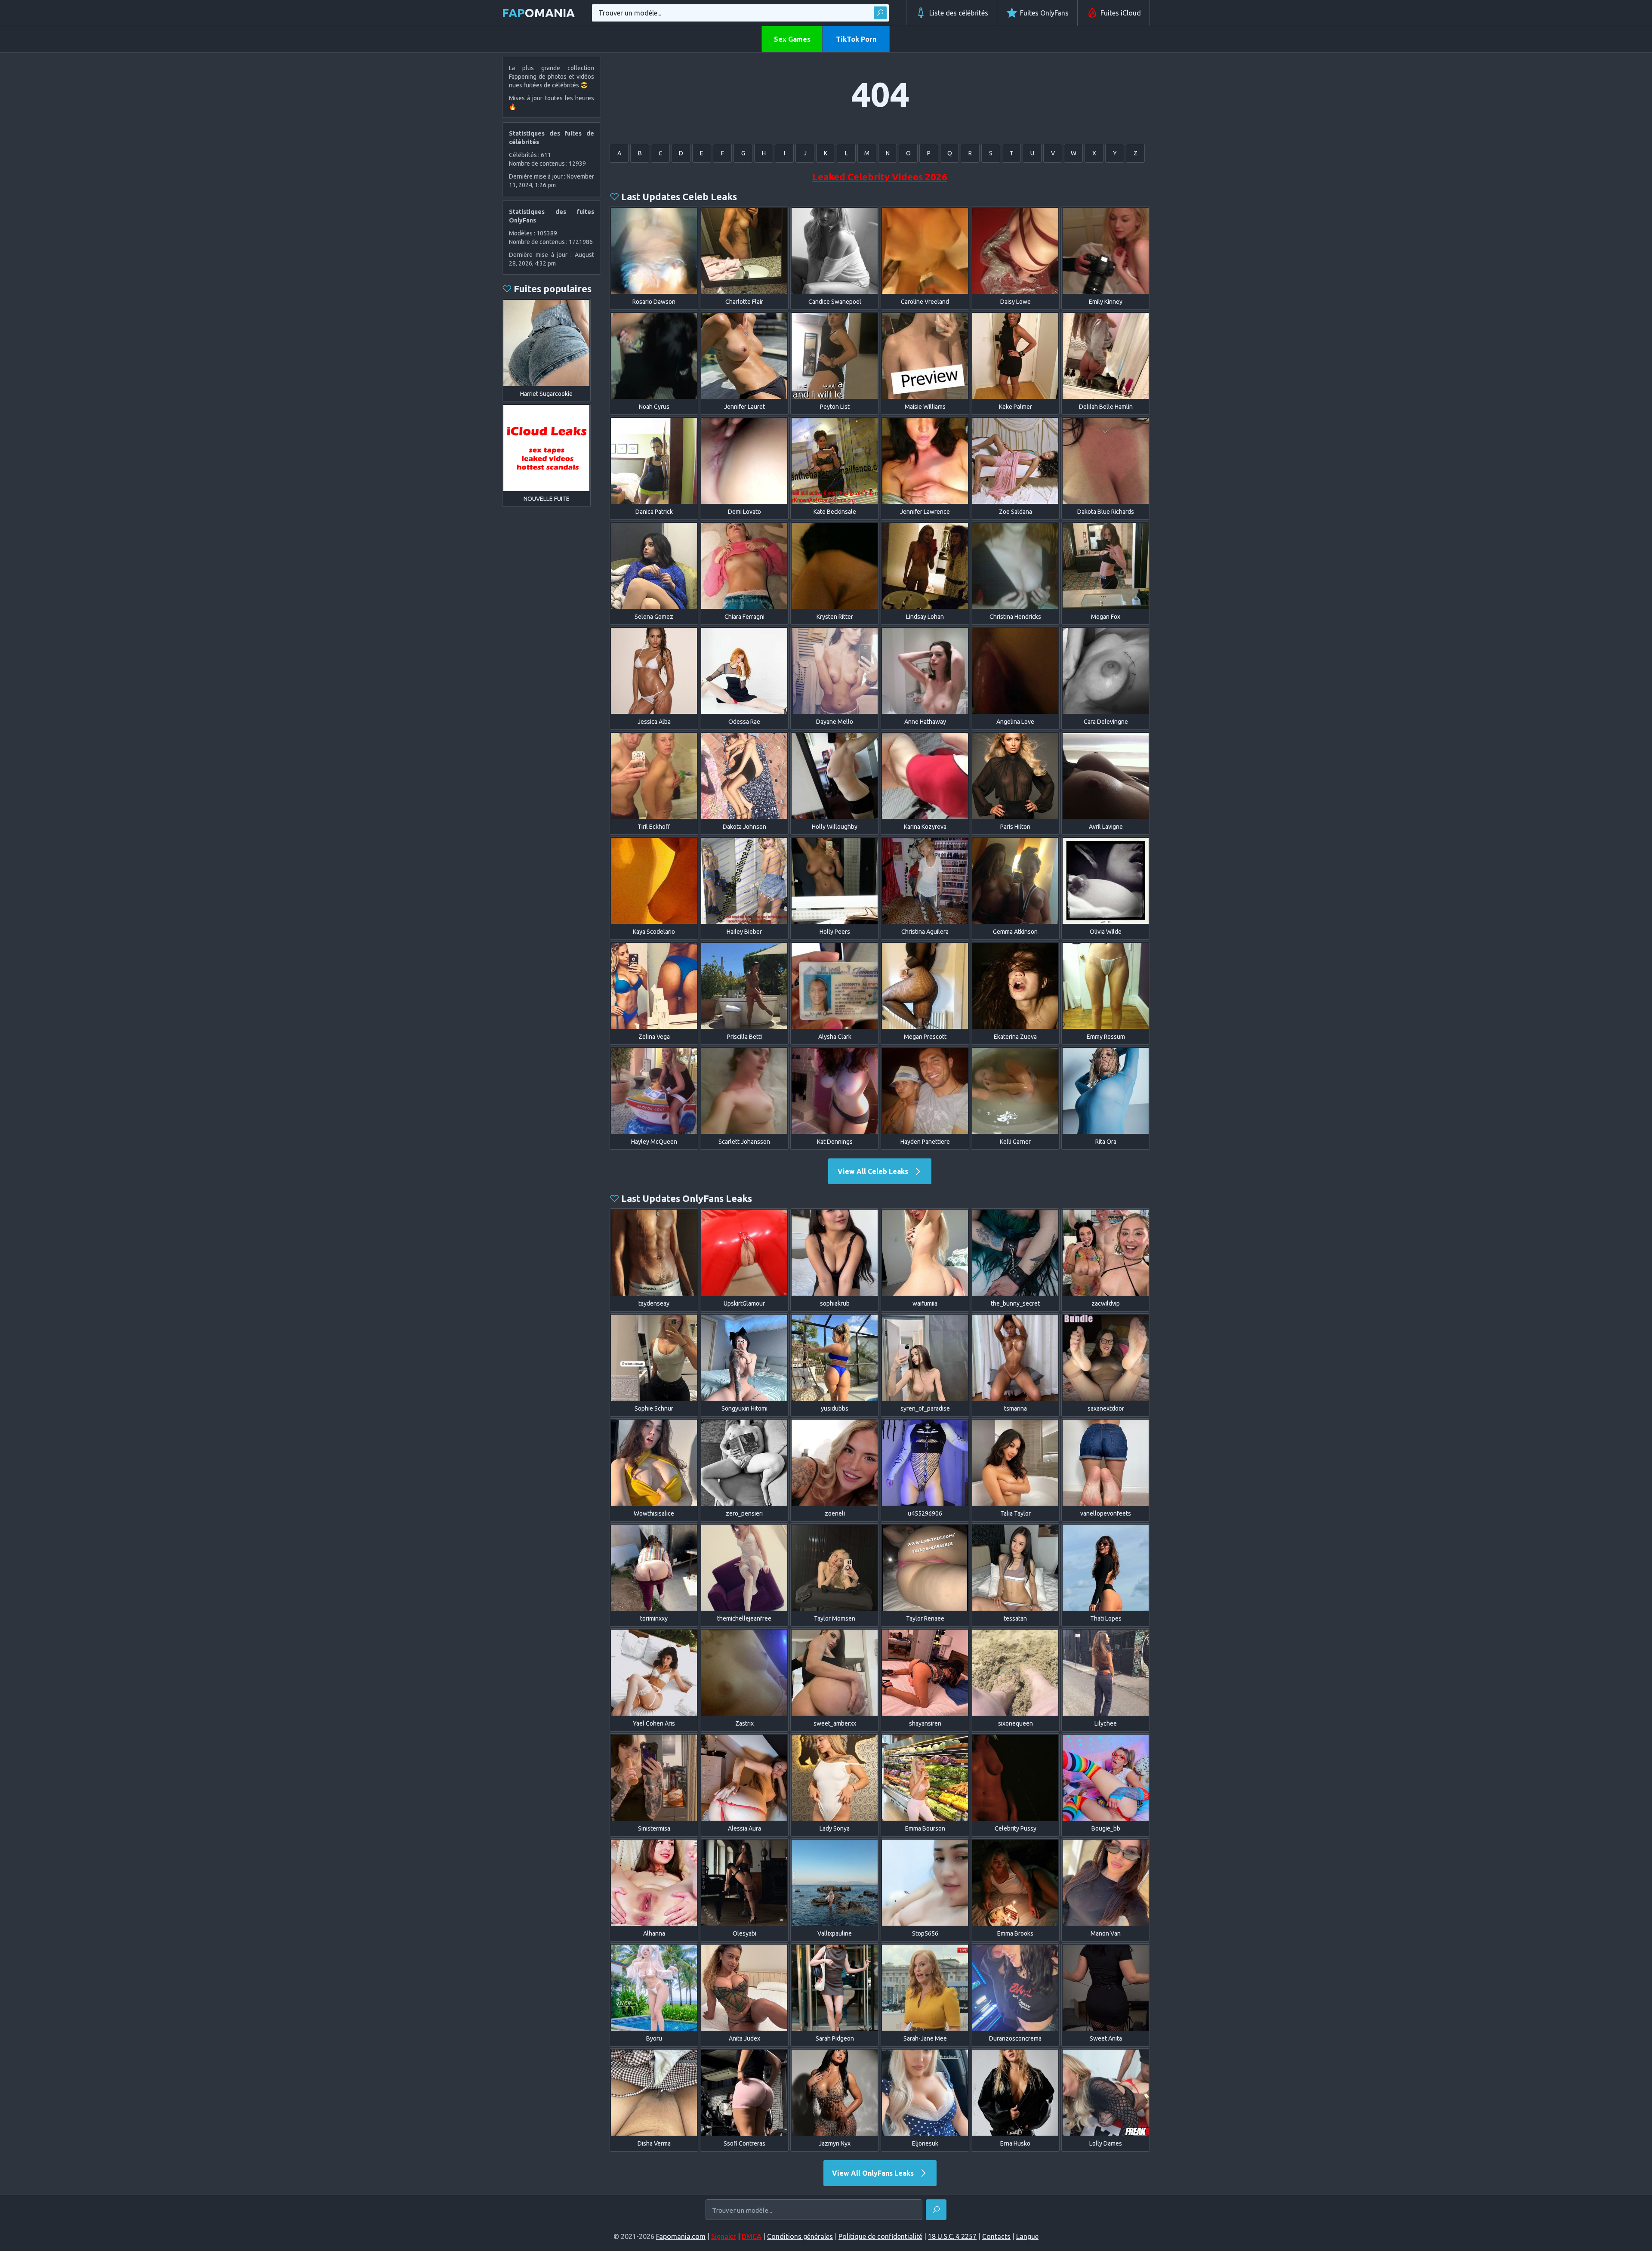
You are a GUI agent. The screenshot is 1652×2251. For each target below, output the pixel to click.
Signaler (724, 2236)
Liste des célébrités (959, 13)
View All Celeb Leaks (874, 1171)
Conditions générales (800, 2236)
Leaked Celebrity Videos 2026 (880, 177)
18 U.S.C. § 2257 (952, 2236)
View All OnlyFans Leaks (874, 2173)
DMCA (752, 2236)
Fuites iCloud (1121, 13)
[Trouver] (880, 13)
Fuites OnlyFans (1044, 13)
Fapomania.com (681, 2236)
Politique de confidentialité (880, 2236)
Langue (1027, 2236)
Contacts (996, 2236)
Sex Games (792, 39)
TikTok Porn (856, 39)
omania (538, 13)
